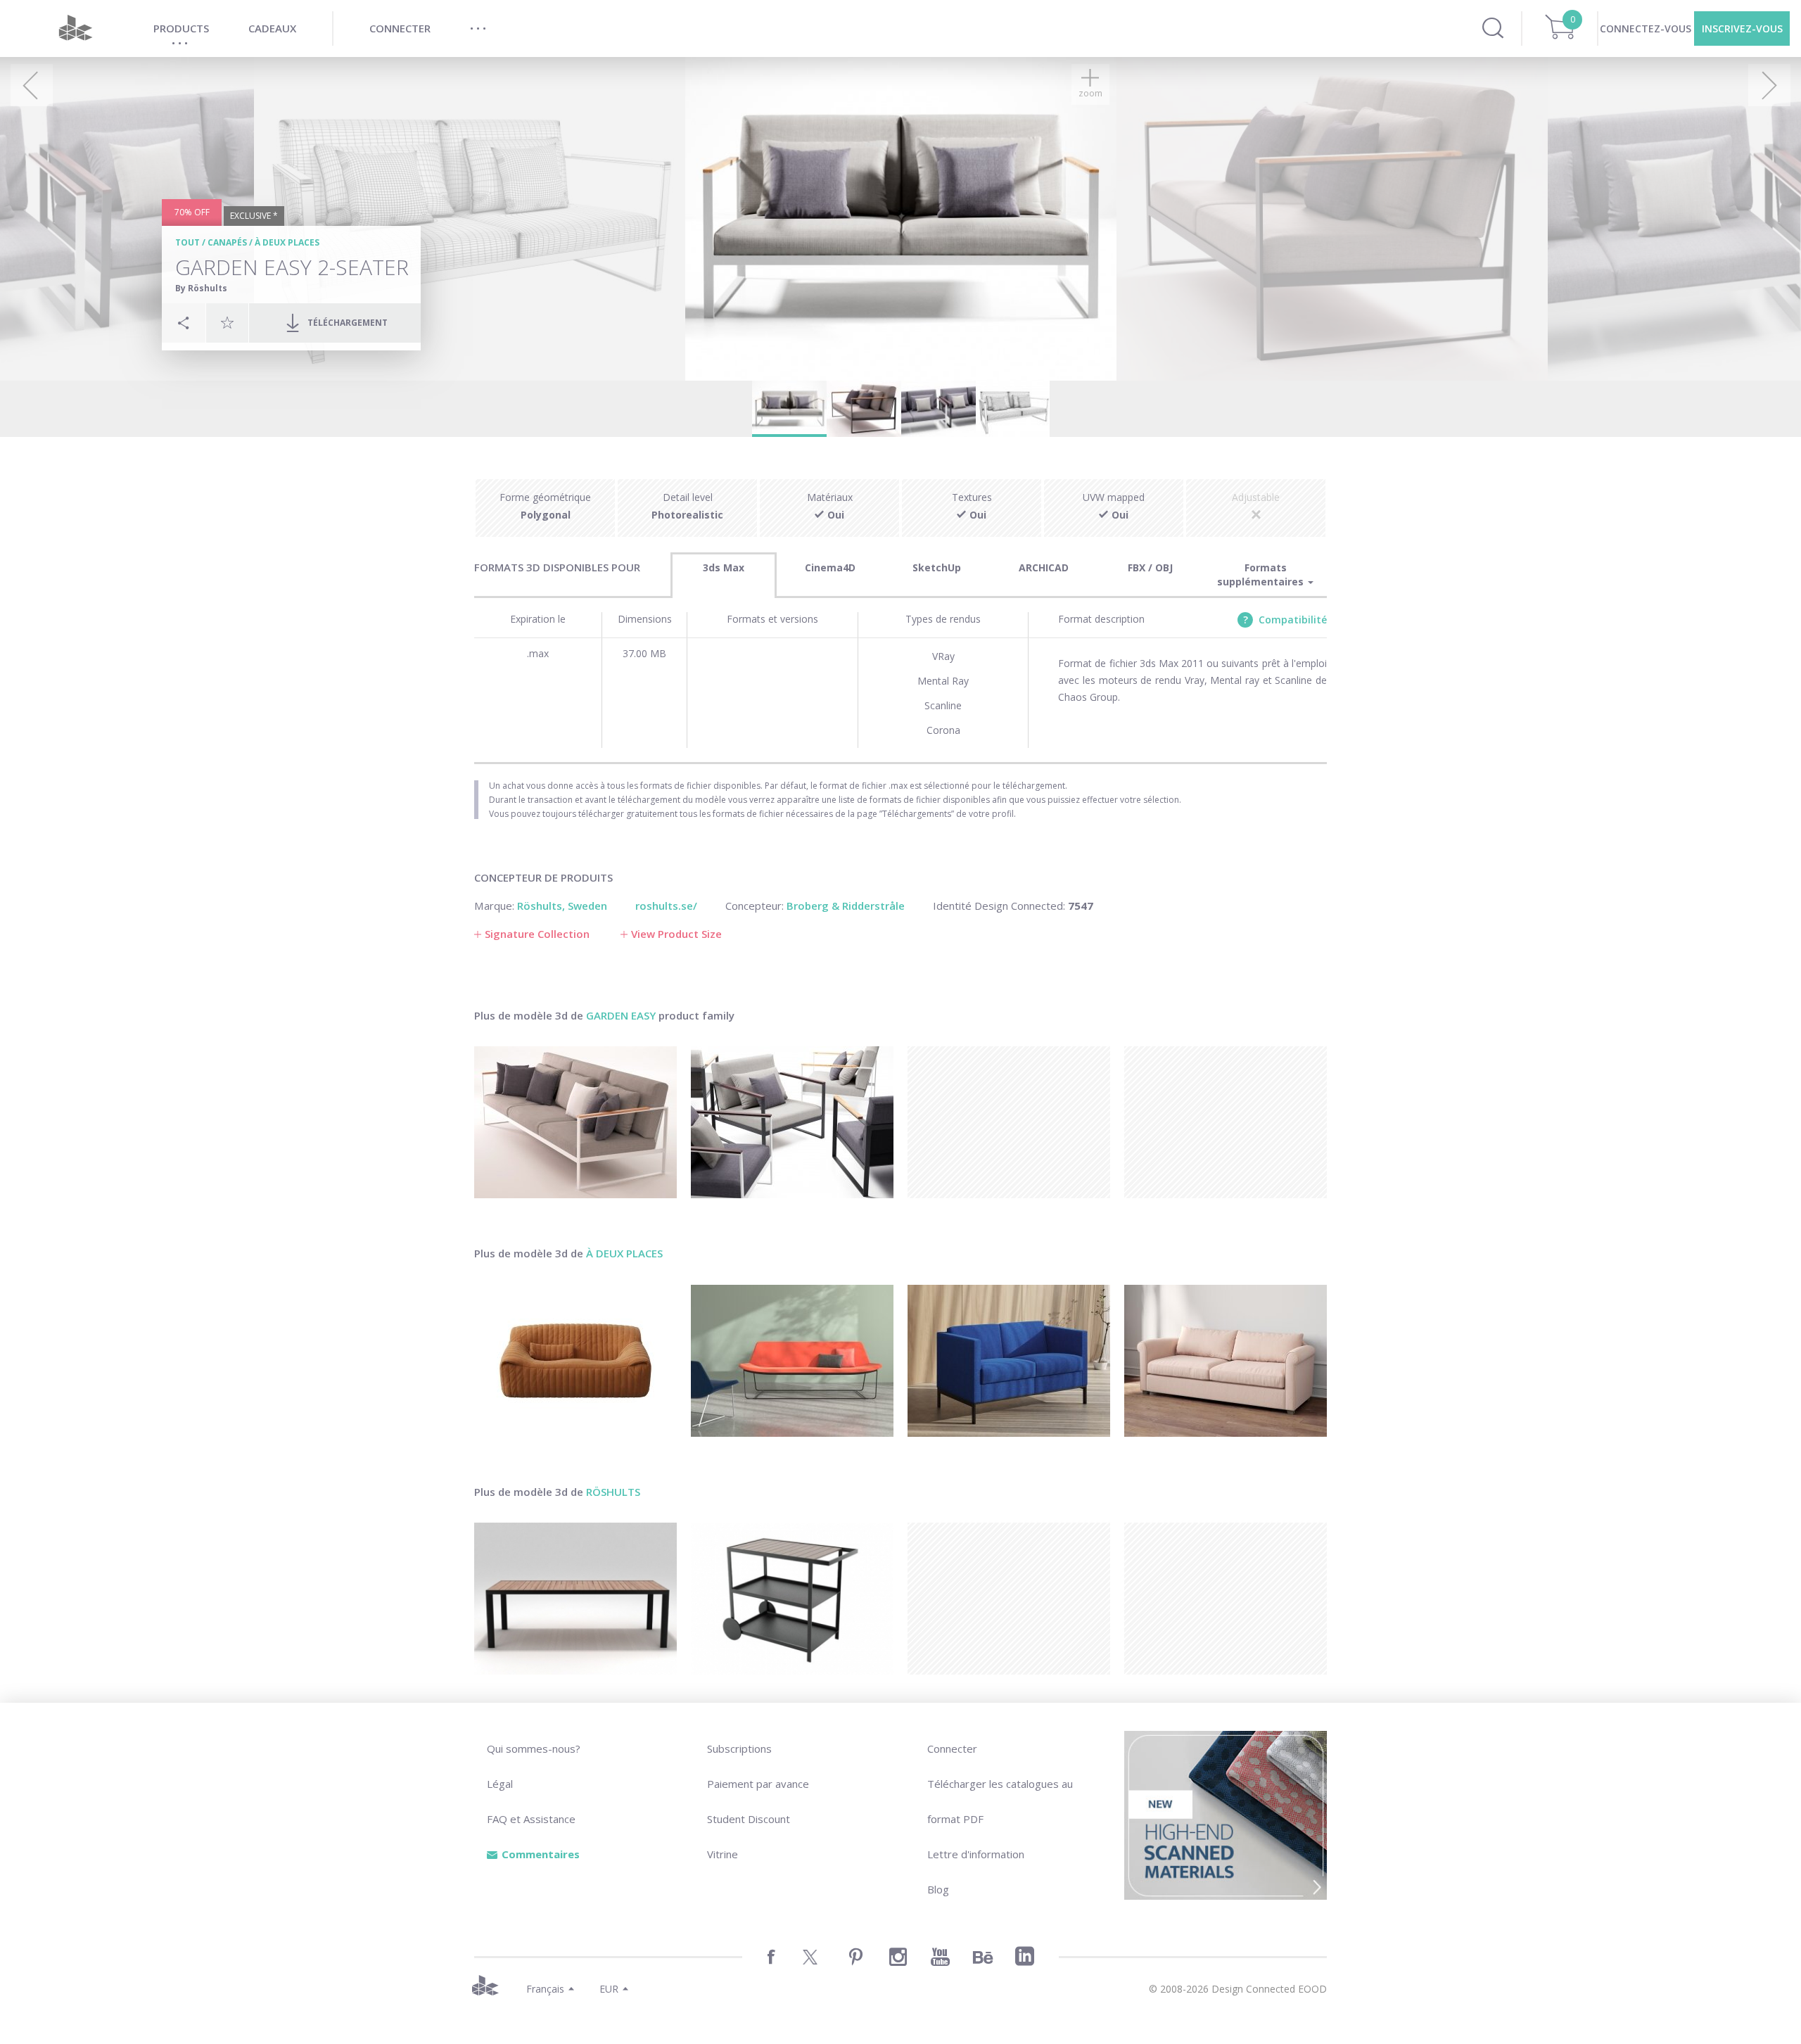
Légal (500, 1784)
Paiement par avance (758, 1784)
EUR (609, 1989)
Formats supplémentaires (1262, 575)
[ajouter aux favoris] (227, 322)
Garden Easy (621, 1015)
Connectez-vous (1646, 28)
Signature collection (537, 934)
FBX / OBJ (1150, 567)
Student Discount (749, 1819)
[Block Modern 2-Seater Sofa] (1009, 1361)
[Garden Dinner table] (575, 1599)
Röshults (613, 1492)
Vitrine (723, 1854)
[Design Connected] (75, 28)
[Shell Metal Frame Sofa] (792, 1361)
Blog (938, 1889)
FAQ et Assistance (531, 1819)
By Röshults (201, 288)
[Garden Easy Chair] (792, 1122)
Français (545, 1989)
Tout (187, 242)
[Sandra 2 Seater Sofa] (575, 1361)
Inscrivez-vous (1742, 28)
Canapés (227, 242)
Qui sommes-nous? (534, 1748)
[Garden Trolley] (792, 1599)
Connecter (952, 1748)
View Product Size (676, 934)
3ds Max (724, 567)
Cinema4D (830, 567)
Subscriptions (739, 1748)
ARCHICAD (1044, 567)
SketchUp (937, 567)
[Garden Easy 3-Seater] (575, 1122)
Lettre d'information (976, 1854)
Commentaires (541, 1854)
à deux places (287, 242)
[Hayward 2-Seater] (1226, 1361)
